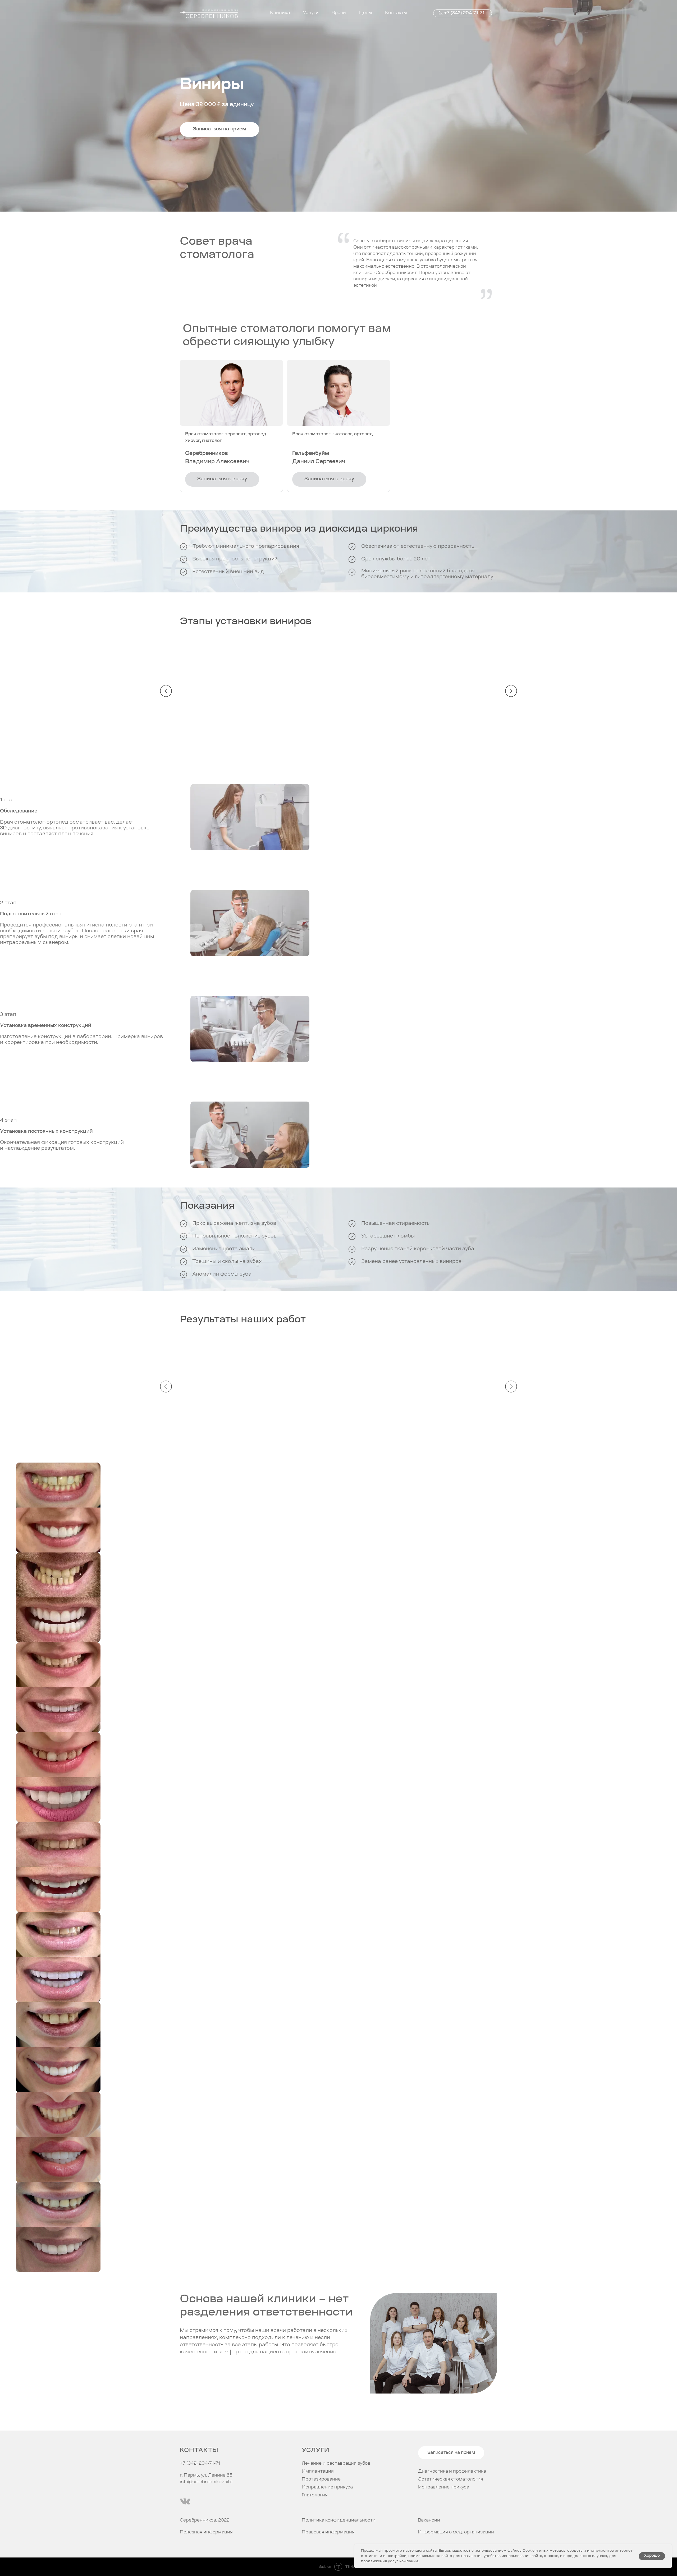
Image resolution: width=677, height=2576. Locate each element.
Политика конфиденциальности (339, 2520)
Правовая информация (328, 2532)
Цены (366, 13)
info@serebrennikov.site (206, 2482)
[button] (219, 129)
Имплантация (318, 2472)
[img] (185, 2501)
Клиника (280, 13)
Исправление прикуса (444, 2487)
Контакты (396, 13)
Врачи (339, 13)
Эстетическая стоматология (451, 2479)
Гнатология (315, 2495)
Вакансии (429, 2520)
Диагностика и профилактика (452, 2472)
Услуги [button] (311, 13)
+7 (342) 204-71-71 (464, 13)
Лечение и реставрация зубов (336, 2464)
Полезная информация (206, 2532)
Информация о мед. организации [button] (456, 2532)
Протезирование (321, 2479)
